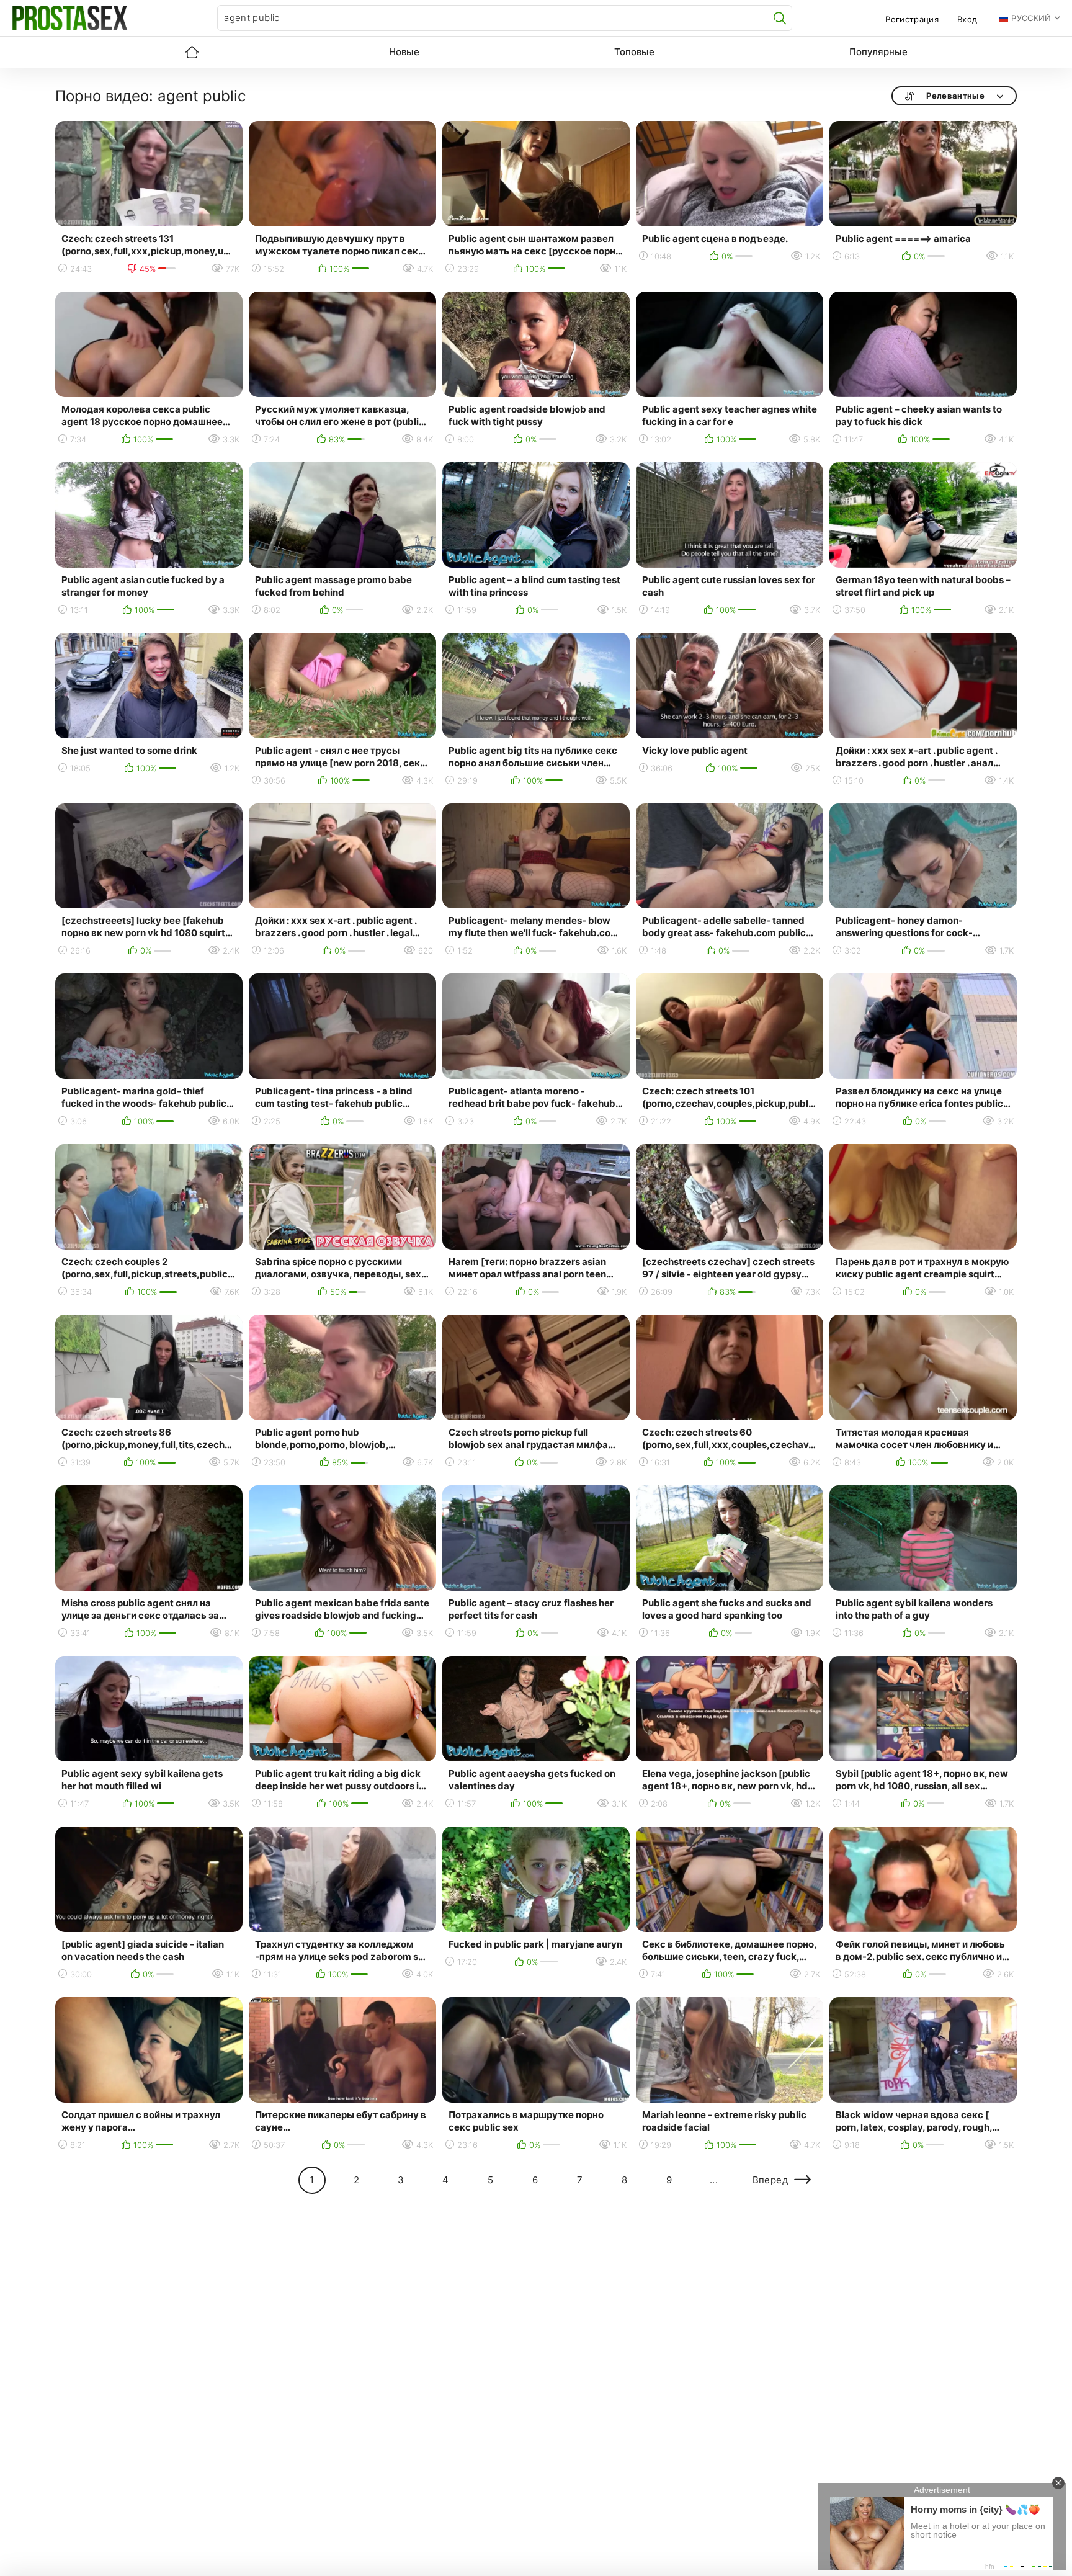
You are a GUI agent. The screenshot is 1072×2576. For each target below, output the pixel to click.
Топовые (634, 52)
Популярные (878, 52)
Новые (404, 52)
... (714, 2180)
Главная (192, 52)
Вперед (770, 2180)
